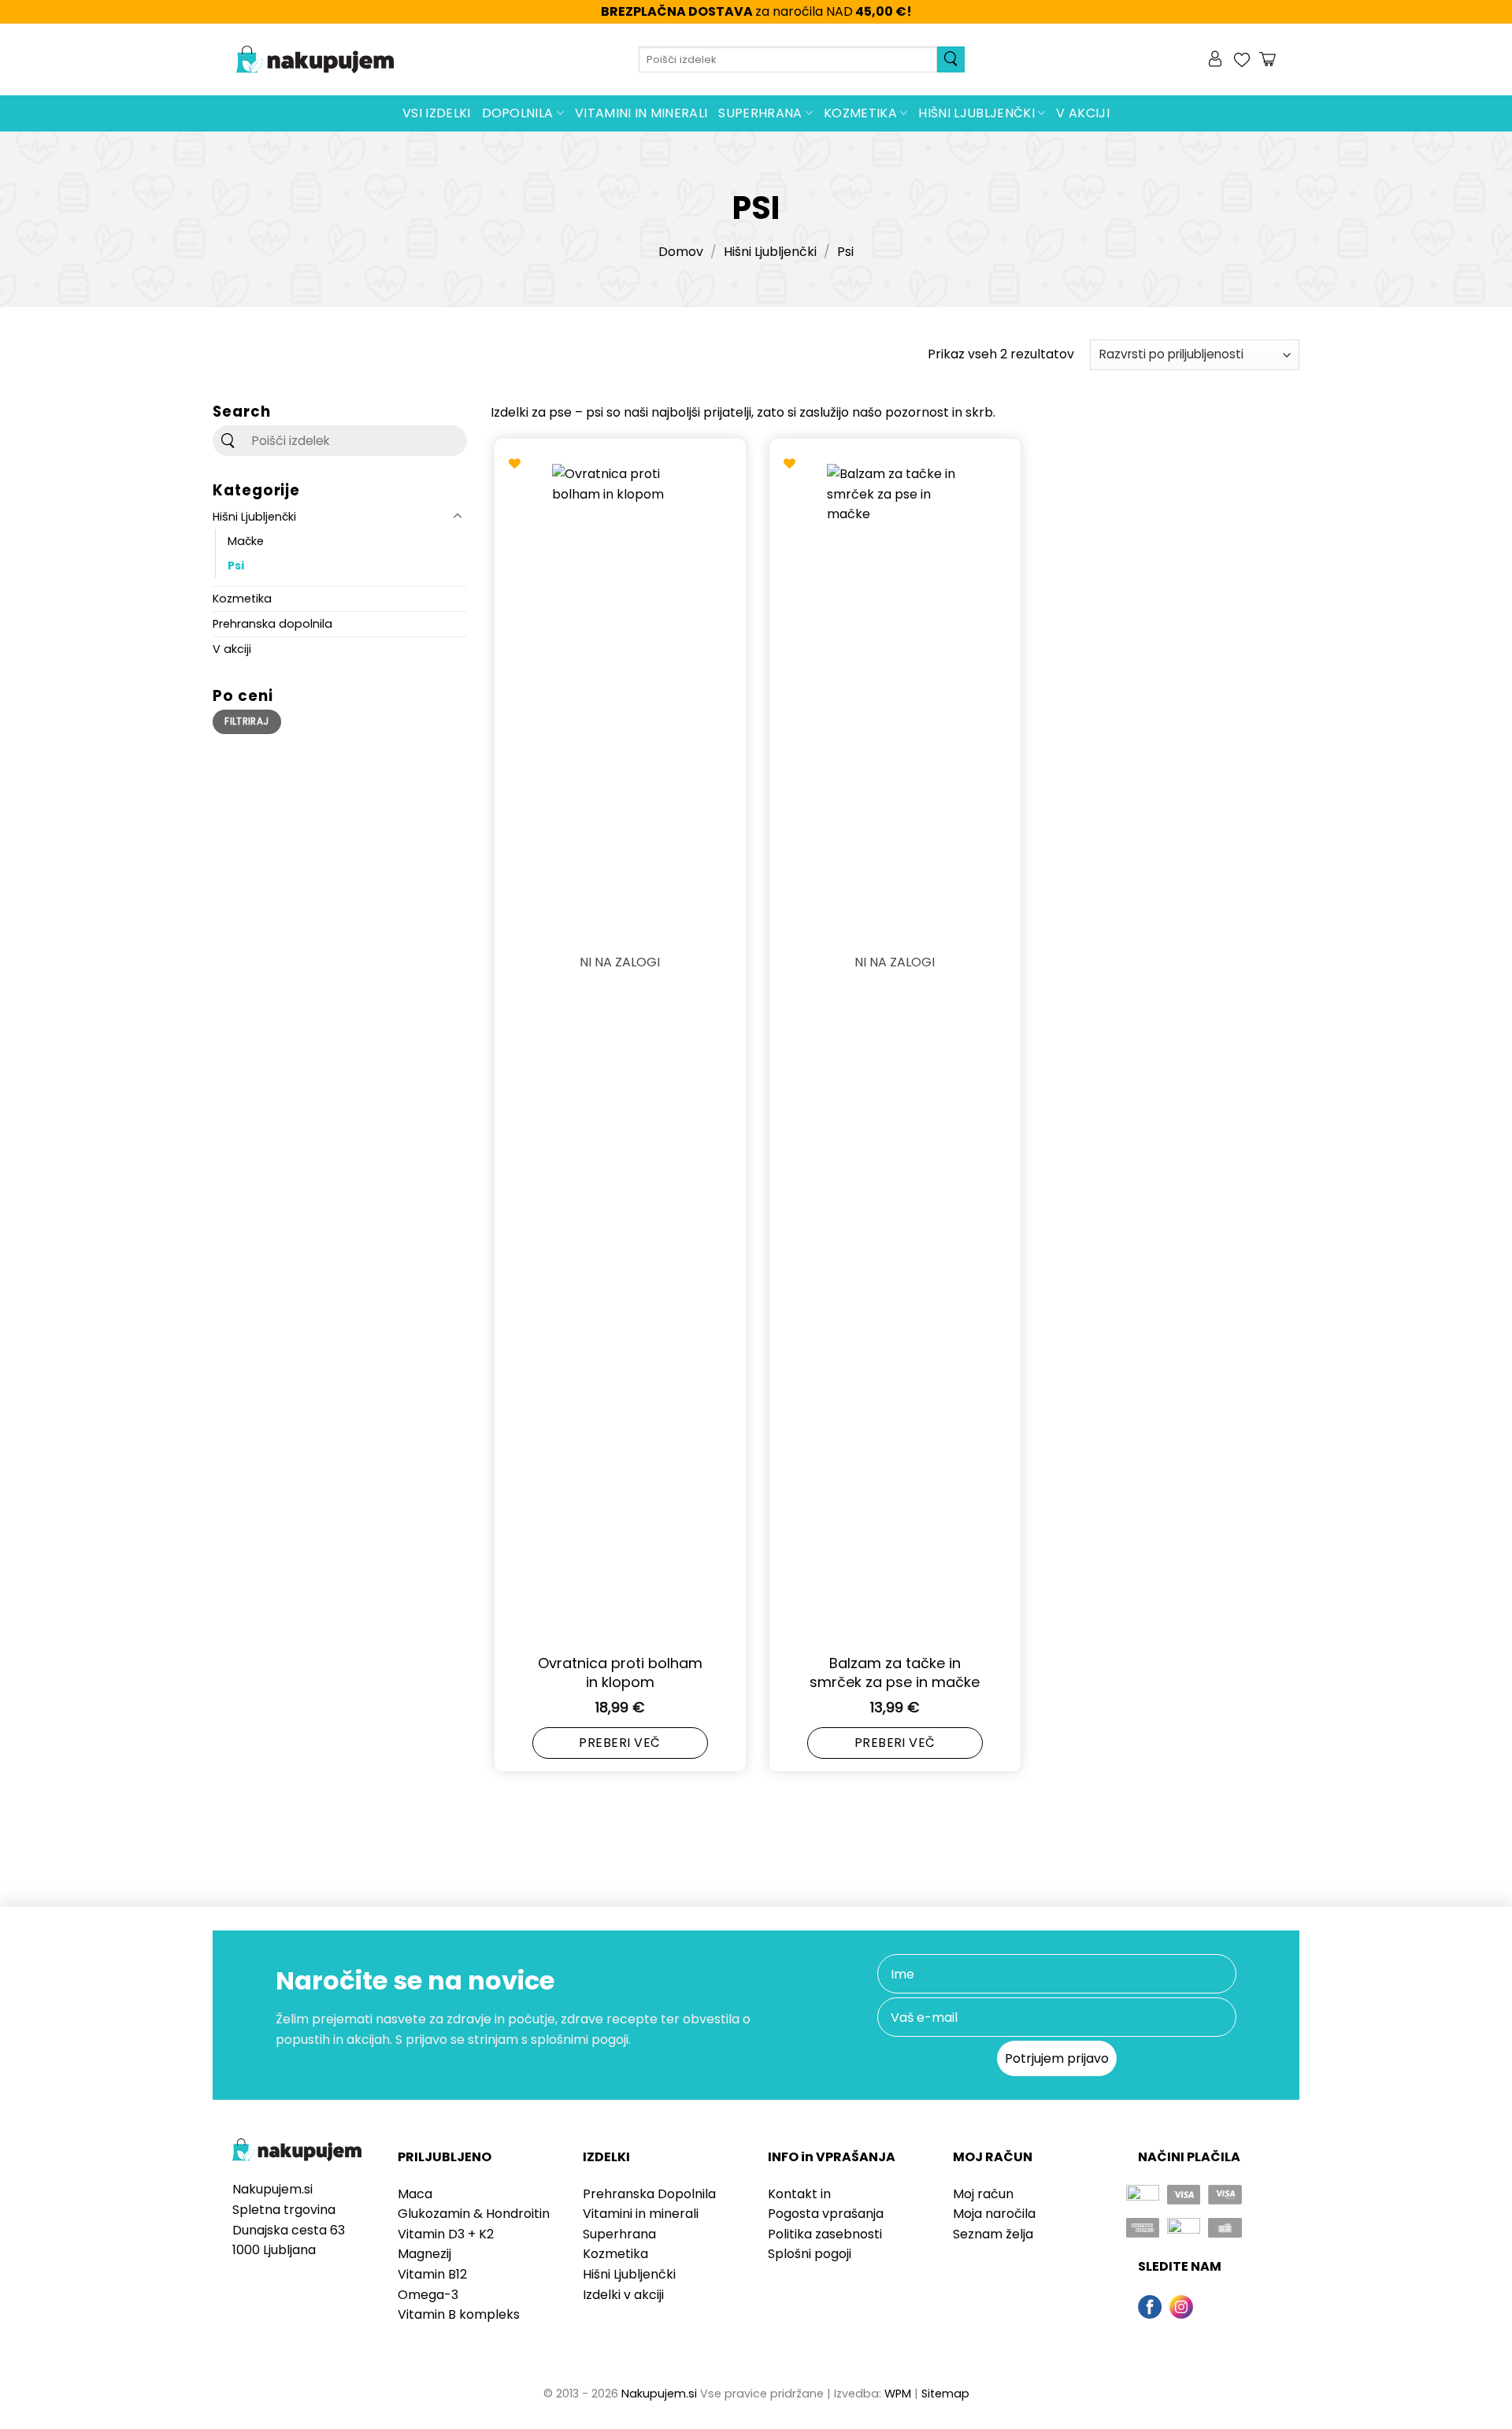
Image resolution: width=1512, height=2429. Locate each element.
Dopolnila (518, 113)
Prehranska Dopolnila (649, 2194)
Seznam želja (993, 2234)
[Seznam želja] (1242, 60)
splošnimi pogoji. (581, 2040)
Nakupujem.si (659, 2394)
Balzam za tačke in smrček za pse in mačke (895, 1672)
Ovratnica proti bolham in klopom (620, 1672)
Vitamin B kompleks (459, 2314)
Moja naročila (994, 2214)
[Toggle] (458, 516)
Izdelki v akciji (623, 2295)
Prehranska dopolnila (272, 623)
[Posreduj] (951, 59)
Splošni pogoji (810, 2254)
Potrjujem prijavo (1057, 2058)
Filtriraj (246, 721)
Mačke (246, 540)
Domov (681, 252)
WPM (898, 2394)
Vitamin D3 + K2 (446, 2234)
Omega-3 (428, 2295)
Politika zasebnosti (825, 2234)
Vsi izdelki (437, 113)
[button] (1217, 60)
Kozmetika (860, 113)
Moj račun (983, 2194)
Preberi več (619, 1743)
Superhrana (760, 113)
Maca (415, 2194)
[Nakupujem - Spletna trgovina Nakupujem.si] (315, 60)
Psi (236, 565)
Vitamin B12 (432, 2274)
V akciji (1083, 113)
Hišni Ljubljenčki (976, 113)
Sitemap (945, 2394)
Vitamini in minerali (641, 113)
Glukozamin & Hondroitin (474, 2214)
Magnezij (424, 2254)
